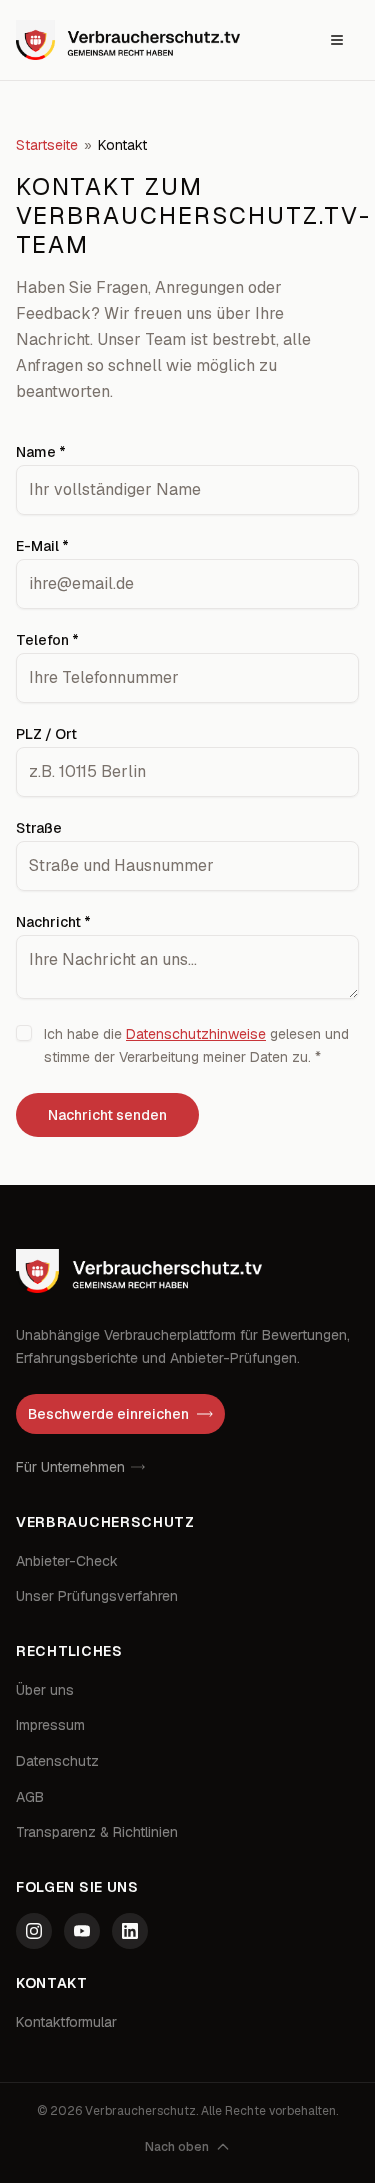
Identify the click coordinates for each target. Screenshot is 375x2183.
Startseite (47, 145)
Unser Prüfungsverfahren (97, 1596)
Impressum (50, 1725)
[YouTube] (82, 1931)
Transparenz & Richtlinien (97, 1832)
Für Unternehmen (70, 1467)
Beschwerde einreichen (108, 1414)
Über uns (45, 1690)
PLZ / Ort (46, 734)
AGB (30, 1797)
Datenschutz (57, 1761)
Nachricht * (53, 922)
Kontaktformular (66, 2022)
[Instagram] (34, 1931)
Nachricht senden (107, 1115)
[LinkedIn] (130, 1931)
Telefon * (47, 640)
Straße (39, 828)
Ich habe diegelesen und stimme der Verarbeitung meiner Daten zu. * (196, 1045)
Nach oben (177, 2147)
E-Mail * (42, 546)
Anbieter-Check (67, 1561)
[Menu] (337, 40)
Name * (41, 452)
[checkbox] (24, 1033)
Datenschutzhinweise (196, 1034)
